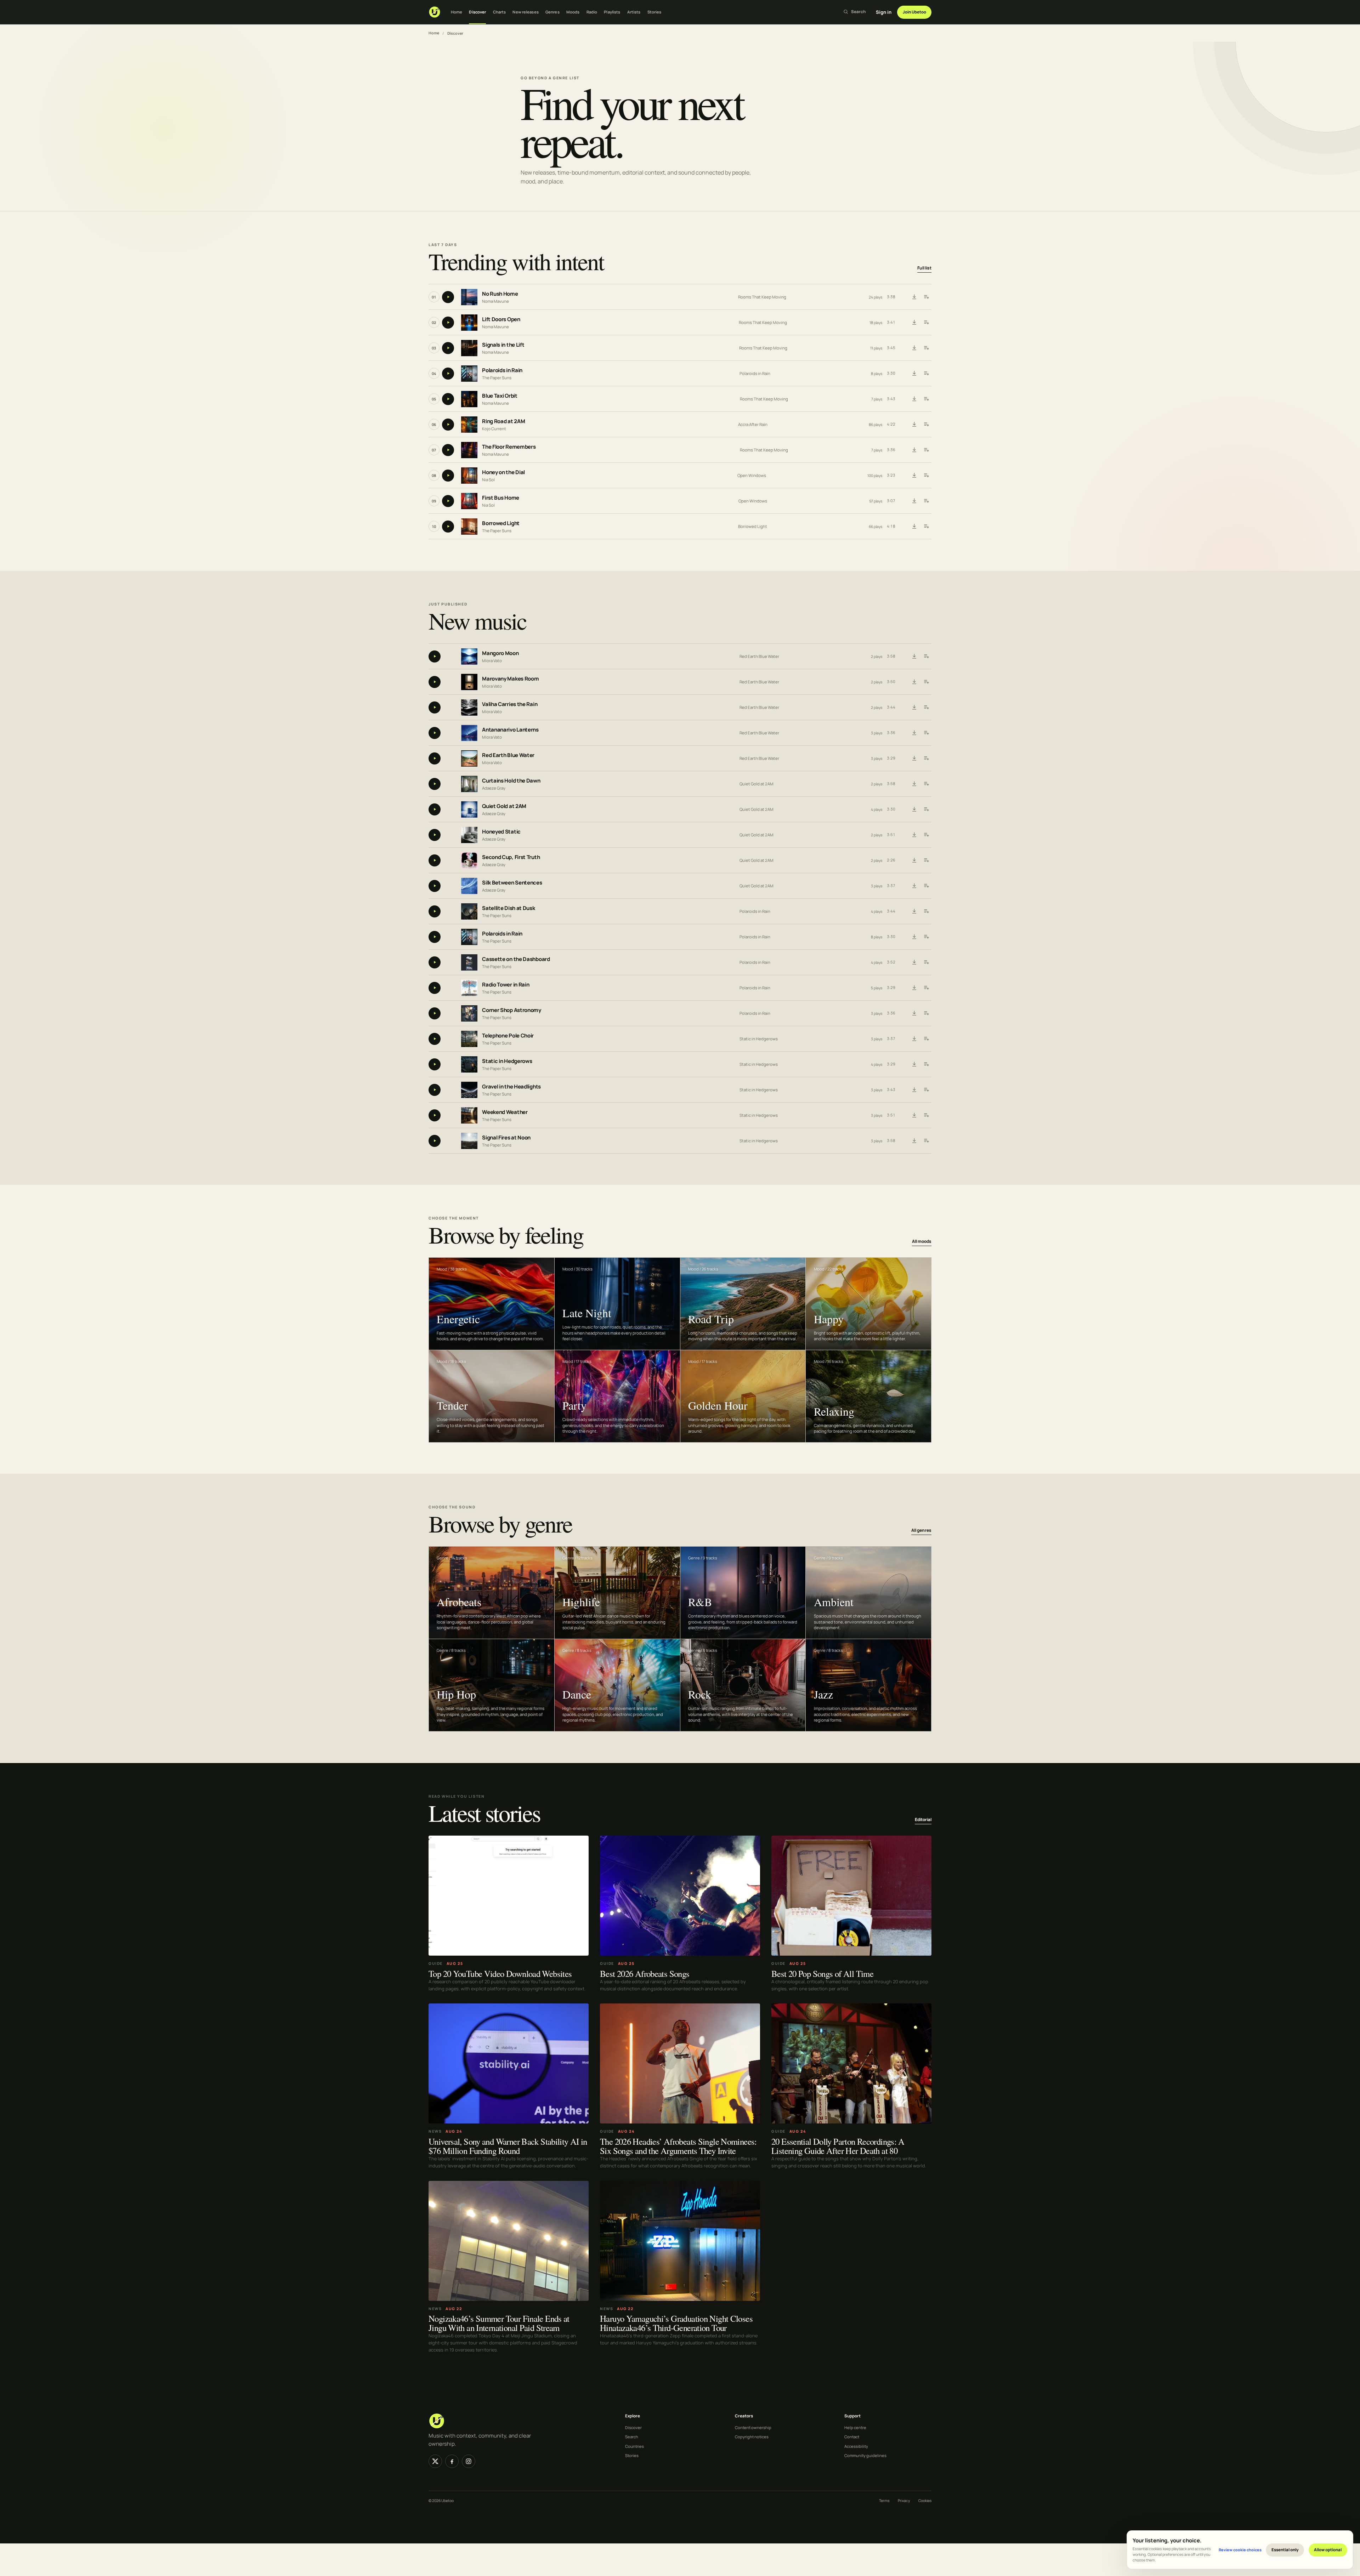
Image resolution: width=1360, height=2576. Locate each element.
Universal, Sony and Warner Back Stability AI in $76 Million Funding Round (508, 2146)
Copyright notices (752, 2437)
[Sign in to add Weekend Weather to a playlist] (926, 1115)
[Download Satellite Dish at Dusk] (914, 911)
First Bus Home (501, 498)
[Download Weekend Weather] (914, 1115)
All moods (922, 1241)
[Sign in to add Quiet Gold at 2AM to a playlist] (926, 809)
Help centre (855, 2427)
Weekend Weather (505, 1112)
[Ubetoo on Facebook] (452, 2461)
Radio (592, 12)
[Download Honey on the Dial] (914, 476)
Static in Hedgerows (759, 1039)
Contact (852, 2437)
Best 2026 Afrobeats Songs (645, 1973)
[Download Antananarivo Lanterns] (914, 733)
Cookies (925, 2501)
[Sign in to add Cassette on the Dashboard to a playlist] (926, 962)
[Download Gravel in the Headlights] (914, 1090)
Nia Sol (488, 480)
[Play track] (448, 297)
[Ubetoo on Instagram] (469, 2461)
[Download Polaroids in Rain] (914, 374)
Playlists (612, 12)
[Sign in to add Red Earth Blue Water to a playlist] (926, 758)
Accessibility (856, 2446)
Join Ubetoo (914, 12)
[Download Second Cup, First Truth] (914, 860)
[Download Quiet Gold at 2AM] (914, 809)
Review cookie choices (1240, 2550)
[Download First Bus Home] (914, 501)
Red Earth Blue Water (759, 656)
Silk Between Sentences (512, 883)
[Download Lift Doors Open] (914, 323)
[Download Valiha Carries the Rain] (914, 707)
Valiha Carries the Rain (510, 704)
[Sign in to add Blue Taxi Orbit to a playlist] (926, 399)
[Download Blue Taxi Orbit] (914, 399)
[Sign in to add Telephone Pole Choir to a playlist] (926, 1039)
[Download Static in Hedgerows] (914, 1064)
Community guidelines (865, 2455)
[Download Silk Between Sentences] (914, 886)
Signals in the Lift (503, 345)
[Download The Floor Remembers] (914, 450)
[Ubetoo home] (435, 12)
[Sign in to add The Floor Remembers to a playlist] (926, 450)
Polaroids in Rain (502, 371)
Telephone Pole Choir (508, 1036)
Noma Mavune (495, 301)
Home (457, 12)
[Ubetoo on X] (435, 2461)
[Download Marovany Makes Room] (914, 682)
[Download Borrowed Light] (914, 527)
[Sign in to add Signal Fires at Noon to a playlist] (926, 1141)
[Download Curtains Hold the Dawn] (914, 784)
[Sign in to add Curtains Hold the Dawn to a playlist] (926, 784)
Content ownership (753, 2427)
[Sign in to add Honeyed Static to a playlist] (926, 835)
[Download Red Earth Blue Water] (914, 758)
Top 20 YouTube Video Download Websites (500, 1973)
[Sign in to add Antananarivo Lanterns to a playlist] (926, 733)
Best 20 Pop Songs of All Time (822, 1973)
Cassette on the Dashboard (516, 959)
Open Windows (752, 475)
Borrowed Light (501, 524)
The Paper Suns (497, 378)
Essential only (1285, 2550)
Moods (573, 12)
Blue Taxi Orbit (500, 396)
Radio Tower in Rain (506, 985)
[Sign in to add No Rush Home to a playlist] (926, 297)
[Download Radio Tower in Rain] (914, 988)
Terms (884, 2501)
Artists (634, 12)
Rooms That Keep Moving (762, 297)
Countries (634, 2446)
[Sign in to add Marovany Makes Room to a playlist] (926, 682)
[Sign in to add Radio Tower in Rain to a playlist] (926, 988)
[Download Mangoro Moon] (914, 656)
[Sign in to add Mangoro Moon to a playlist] (926, 656)
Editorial (923, 1819)
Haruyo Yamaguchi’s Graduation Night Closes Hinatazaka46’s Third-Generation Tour (676, 2323)
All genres (921, 1531)
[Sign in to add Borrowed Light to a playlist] (926, 527)
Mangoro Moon (500, 653)
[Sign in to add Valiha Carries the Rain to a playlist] (926, 707)
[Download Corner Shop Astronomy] (914, 1013)
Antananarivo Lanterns (510, 730)
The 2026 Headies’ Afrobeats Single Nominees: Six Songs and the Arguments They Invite (678, 2146)
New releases (525, 12)
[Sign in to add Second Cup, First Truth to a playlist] (926, 860)
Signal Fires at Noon (506, 1138)
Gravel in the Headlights (511, 1087)
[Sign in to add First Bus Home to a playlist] (926, 501)
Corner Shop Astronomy (512, 1010)
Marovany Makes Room (510, 679)
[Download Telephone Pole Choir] (914, 1039)
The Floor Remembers (509, 447)
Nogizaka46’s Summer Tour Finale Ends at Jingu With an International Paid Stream (499, 2323)
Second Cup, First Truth (511, 857)
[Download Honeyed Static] (914, 835)
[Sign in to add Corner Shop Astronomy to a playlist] (926, 1013)
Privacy (904, 2501)
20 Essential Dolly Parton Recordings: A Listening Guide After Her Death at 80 (838, 2146)
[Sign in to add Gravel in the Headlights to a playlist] (926, 1090)
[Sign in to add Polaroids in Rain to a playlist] (926, 374)
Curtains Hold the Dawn (511, 781)
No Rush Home (500, 294)
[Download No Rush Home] (914, 297)
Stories (654, 12)
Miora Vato (492, 660)
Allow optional (1328, 2550)
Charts (500, 12)
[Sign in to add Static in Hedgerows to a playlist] (926, 1064)
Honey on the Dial (503, 473)
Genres (552, 12)
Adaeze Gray (494, 788)
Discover (477, 12)
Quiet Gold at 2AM (756, 784)
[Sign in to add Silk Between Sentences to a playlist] (926, 886)
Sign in (884, 12)
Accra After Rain (753, 424)
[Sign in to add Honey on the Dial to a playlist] (926, 476)
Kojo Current (494, 429)
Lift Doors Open (501, 320)
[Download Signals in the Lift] (914, 348)
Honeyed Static (501, 832)
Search (632, 2437)
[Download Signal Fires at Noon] (914, 1141)
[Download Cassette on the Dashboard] (914, 962)
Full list (924, 268)
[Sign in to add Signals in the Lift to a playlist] (926, 348)
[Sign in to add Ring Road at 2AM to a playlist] (926, 425)
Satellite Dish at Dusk (508, 908)
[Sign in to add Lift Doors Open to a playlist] (926, 323)
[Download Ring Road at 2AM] (914, 425)
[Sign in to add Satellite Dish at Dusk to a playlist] (926, 911)
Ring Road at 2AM (503, 422)
